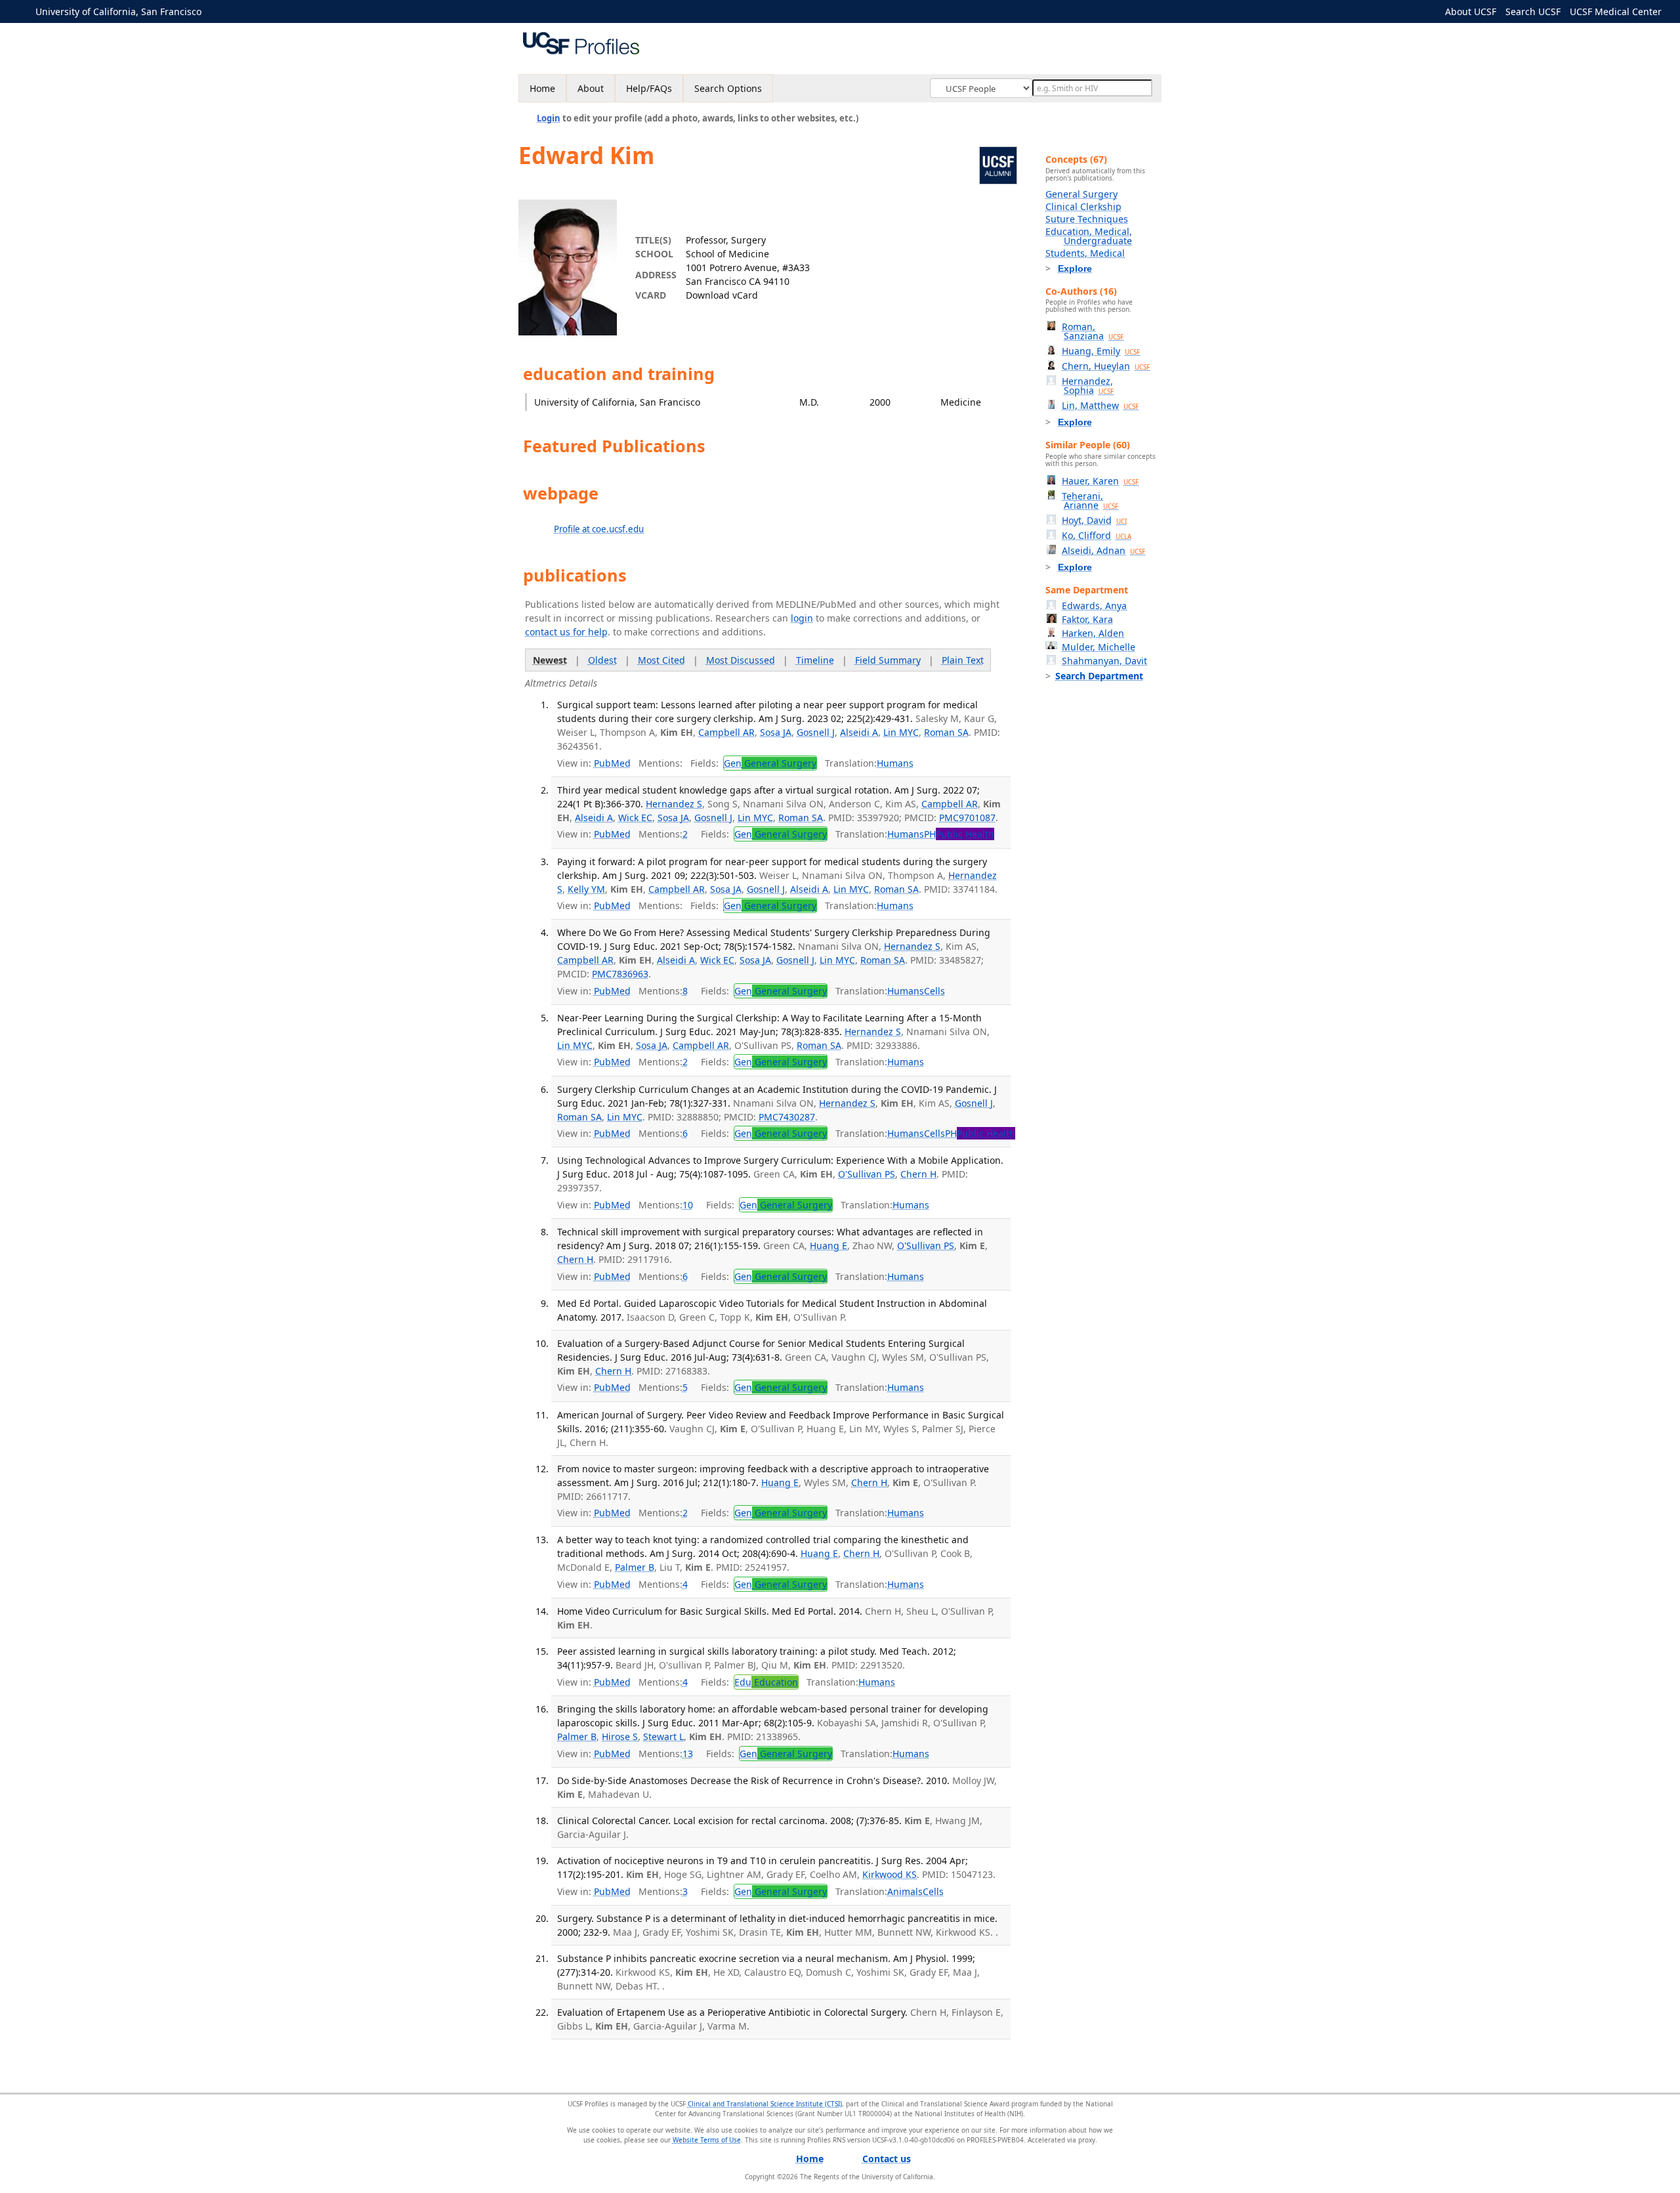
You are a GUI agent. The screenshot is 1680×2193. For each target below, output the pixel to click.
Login (549, 118)
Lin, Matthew (1100, 405)
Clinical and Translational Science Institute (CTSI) (765, 2104)
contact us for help (566, 632)
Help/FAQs (649, 88)
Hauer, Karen (1100, 481)
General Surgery (1081, 194)
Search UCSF (1533, 11)
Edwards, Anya (1094, 606)
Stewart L (663, 1736)
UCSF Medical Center (1616, 11)
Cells (934, 991)
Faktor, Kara (1087, 619)
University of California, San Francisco (118, 11)
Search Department (1099, 676)
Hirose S (620, 1736)
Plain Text (963, 660)
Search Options (728, 88)
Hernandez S (674, 804)
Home (542, 88)
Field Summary (888, 660)
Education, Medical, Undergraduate (1089, 236)
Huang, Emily (1101, 351)
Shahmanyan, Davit (1104, 661)
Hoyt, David (1094, 520)
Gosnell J (816, 732)
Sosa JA (776, 732)
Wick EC (635, 818)
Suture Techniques (1087, 219)
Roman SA (946, 732)
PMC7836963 (620, 974)
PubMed (612, 763)
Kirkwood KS (890, 1874)
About (591, 88)
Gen (770, 763)
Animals (905, 1891)
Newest (550, 660)
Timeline (815, 660)
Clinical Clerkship (1083, 206)
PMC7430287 (787, 1117)
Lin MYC (901, 732)
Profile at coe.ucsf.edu (599, 529)
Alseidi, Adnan (1103, 550)
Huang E (829, 1246)
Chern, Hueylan (1106, 366)
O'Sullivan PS (867, 1174)
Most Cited (661, 660)
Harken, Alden (1093, 633)
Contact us (887, 2159)
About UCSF (1471, 11)
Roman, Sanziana (1093, 331)
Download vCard (722, 295)
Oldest (602, 660)
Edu (766, 1682)
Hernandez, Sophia (1088, 386)
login (802, 618)
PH (959, 834)
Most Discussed (741, 660)
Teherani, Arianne (1090, 500)
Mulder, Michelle (1099, 647)
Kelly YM (586, 889)
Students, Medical (1085, 253)
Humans (895, 763)
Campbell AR (726, 732)
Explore (1075, 268)
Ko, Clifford (1097, 535)
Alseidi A (859, 732)
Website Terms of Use (707, 2140)
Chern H (918, 1174)
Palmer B (635, 1567)
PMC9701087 (967, 818)
